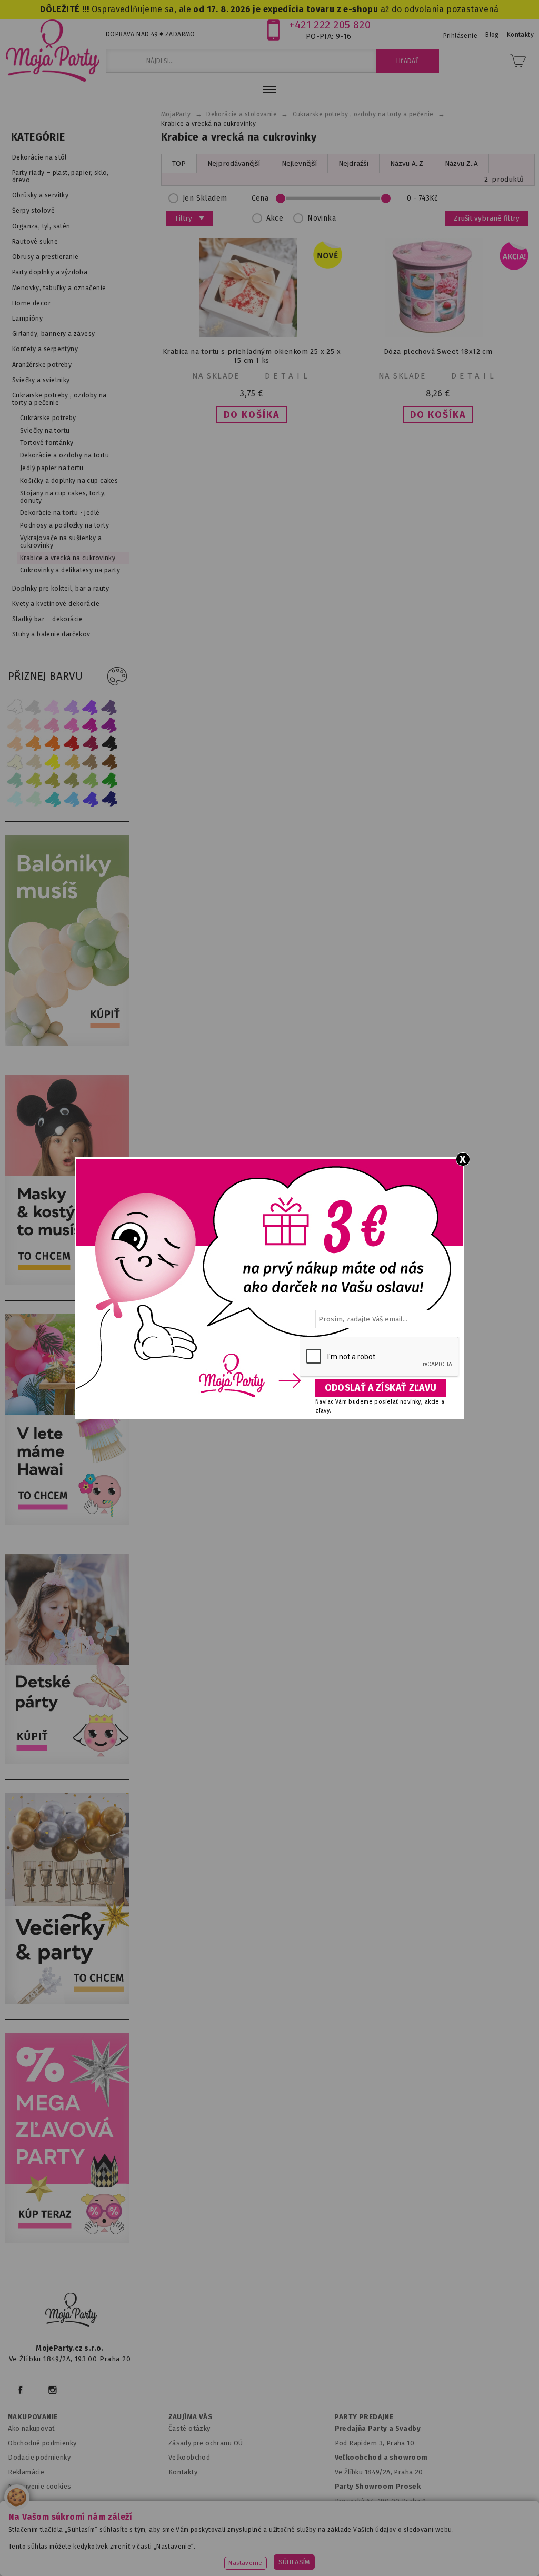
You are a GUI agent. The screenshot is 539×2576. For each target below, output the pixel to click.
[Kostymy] (70, 1283)
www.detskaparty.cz (341, 2542)
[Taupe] (34, 762)
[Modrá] (91, 799)
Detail (288, 376)
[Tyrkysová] (53, 799)
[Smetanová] (15, 762)
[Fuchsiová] (72, 725)
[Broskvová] (15, 744)
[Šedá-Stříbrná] (34, 707)
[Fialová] (72, 707)
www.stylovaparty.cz (316, 2555)
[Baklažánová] (109, 725)
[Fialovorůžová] (109, 707)
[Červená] (72, 744)
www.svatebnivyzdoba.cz (247, 2542)
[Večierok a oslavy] (70, 2001)
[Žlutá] (53, 762)
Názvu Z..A (461, 163)
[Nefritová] (15, 780)
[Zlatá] (72, 762)
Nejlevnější (299, 163)
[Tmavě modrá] (109, 799)
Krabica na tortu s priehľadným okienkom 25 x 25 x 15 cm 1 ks (252, 356)
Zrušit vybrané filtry (487, 218)
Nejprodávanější (234, 163)
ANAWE (368, 2570)
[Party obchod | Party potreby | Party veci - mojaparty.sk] (53, 51)
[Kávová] (91, 762)
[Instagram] (52, 2390)
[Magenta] (91, 725)
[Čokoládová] (109, 762)
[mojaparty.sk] (71, 2310)
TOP (179, 163)
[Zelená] (109, 780)
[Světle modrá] (72, 799)
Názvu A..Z (407, 163)
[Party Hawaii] (70, 1522)
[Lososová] (15, 725)
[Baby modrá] (15, 799)
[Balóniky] (70, 1043)
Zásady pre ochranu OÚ (206, 2443)
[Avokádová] (72, 780)
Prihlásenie (461, 36)
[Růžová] (53, 725)
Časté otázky (189, 2428)
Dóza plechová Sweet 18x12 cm (438, 351)
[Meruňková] (34, 744)
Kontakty (183, 2472)
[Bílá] (15, 707)
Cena (260, 198)
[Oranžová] (53, 744)
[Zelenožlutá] (34, 780)
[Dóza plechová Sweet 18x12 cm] (438, 335)
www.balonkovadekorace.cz (439, 2542)
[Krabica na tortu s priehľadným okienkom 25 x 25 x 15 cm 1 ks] (252, 335)
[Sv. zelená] (91, 780)
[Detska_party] (70, 1762)
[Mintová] (34, 799)
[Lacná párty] (70, 2241)
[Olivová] (53, 780)
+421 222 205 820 (330, 25)
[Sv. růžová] (34, 725)
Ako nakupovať (31, 2428)
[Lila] (53, 707)
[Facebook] (20, 2390)
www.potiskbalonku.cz (226, 2555)
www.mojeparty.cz (79, 2542)
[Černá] (109, 744)
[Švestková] (91, 707)
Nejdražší (353, 163)
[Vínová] (91, 744)
